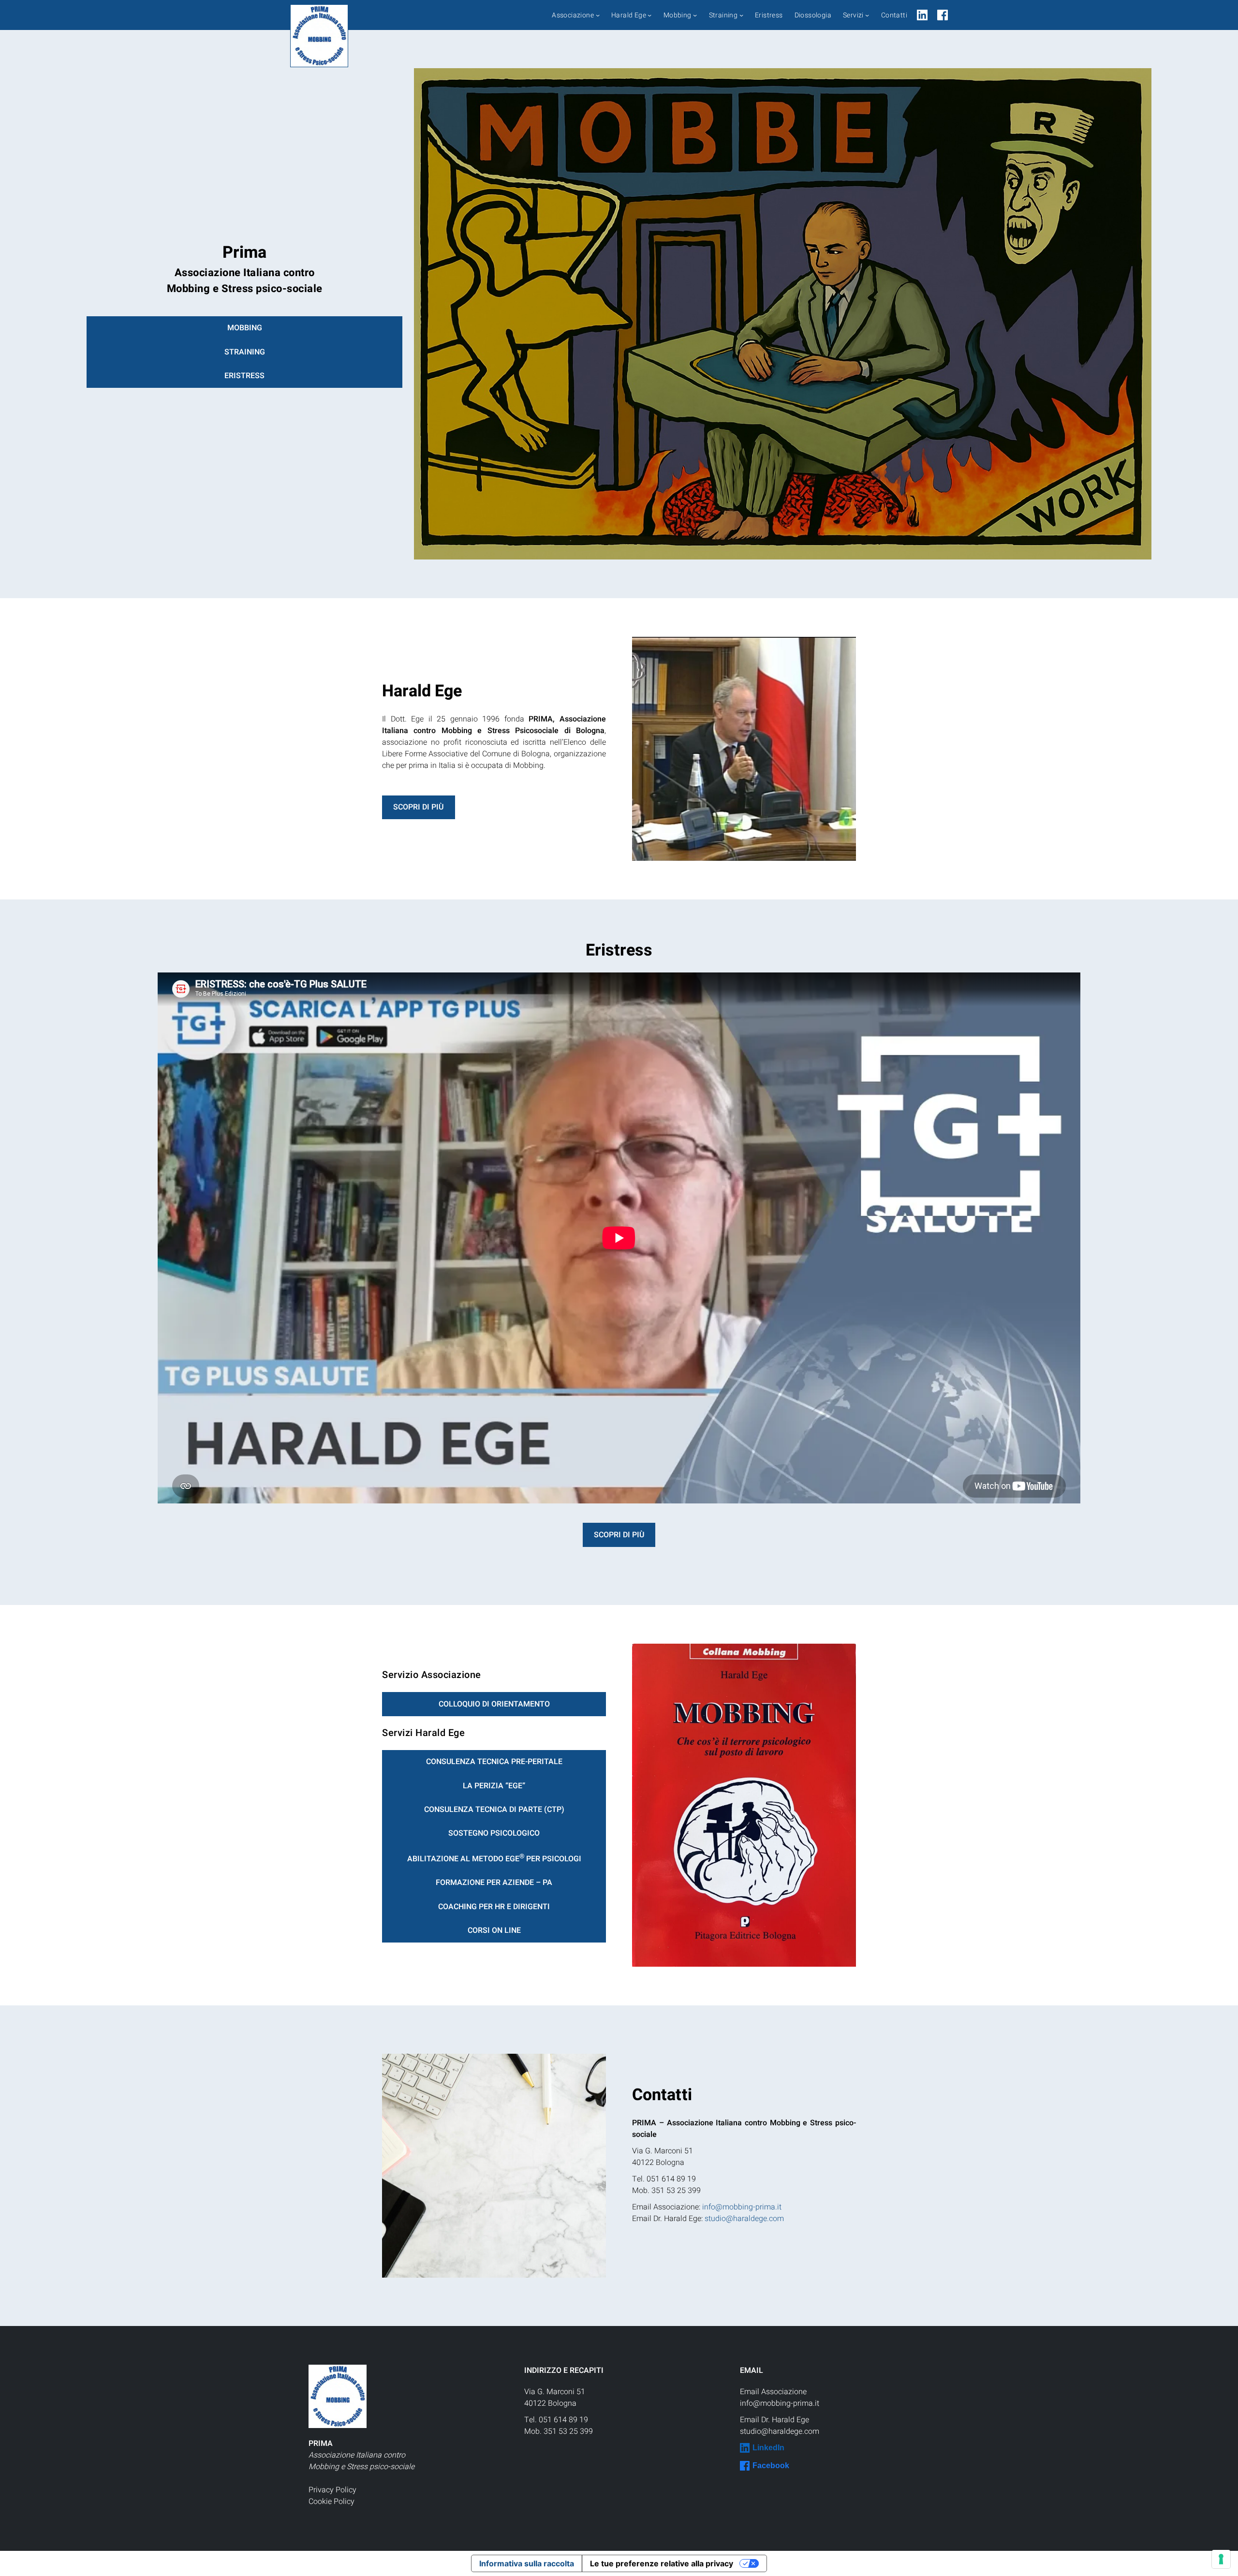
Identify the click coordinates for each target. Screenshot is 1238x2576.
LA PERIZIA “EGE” (494, 1786)
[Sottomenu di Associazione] (598, 15)
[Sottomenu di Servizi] (867, 15)
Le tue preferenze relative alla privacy (662, 2563)
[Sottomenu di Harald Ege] (649, 15)
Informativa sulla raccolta (527, 2563)
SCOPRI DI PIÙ (418, 807)
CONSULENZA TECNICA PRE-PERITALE (494, 1762)
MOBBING (245, 328)
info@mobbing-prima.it (742, 2207)
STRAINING (245, 352)
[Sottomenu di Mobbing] (695, 15)
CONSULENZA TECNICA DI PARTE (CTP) (494, 1810)
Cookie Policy (332, 2502)
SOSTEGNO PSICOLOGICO (494, 1833)
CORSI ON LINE (494, 1930)
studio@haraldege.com (744, 2219)
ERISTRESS (244, 376)
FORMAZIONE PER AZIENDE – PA (494, 1883)
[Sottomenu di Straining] (741, 15)
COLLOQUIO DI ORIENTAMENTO (494, 1704)
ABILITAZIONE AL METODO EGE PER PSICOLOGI (494, 1858)
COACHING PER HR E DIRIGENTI (494, 1907)
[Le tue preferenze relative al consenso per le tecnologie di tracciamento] (1221, 2559)
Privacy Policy (332, 2490)
